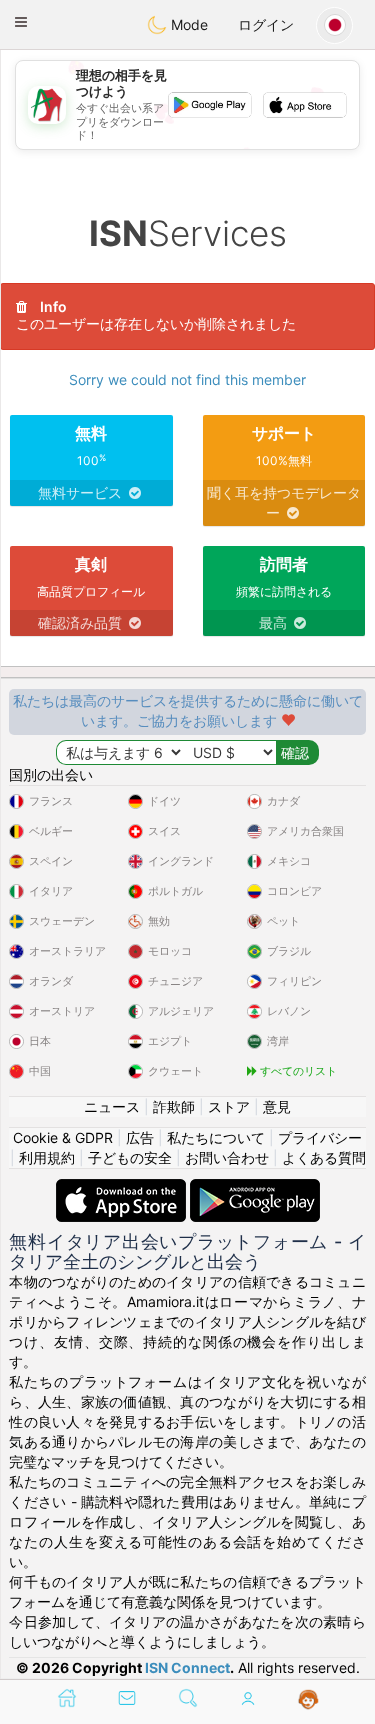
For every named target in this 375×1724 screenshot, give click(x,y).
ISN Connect (187, 1667)
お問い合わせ (227, 1157)
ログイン (266, 24)
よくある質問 (324, 1157)
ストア (229, 1106)
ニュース (112, 1106)
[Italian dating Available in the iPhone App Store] (123, 1188)
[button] (21, 22)
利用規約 (47, 1157)
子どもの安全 (130, 1157)
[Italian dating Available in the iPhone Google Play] (255, 1188)
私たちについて (216, 1137)
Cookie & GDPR (63, 1137)
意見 (277, 1106)
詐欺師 (174, 1106)
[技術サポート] (308, 1700)
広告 (140, 1137)
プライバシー (320, 1137)
